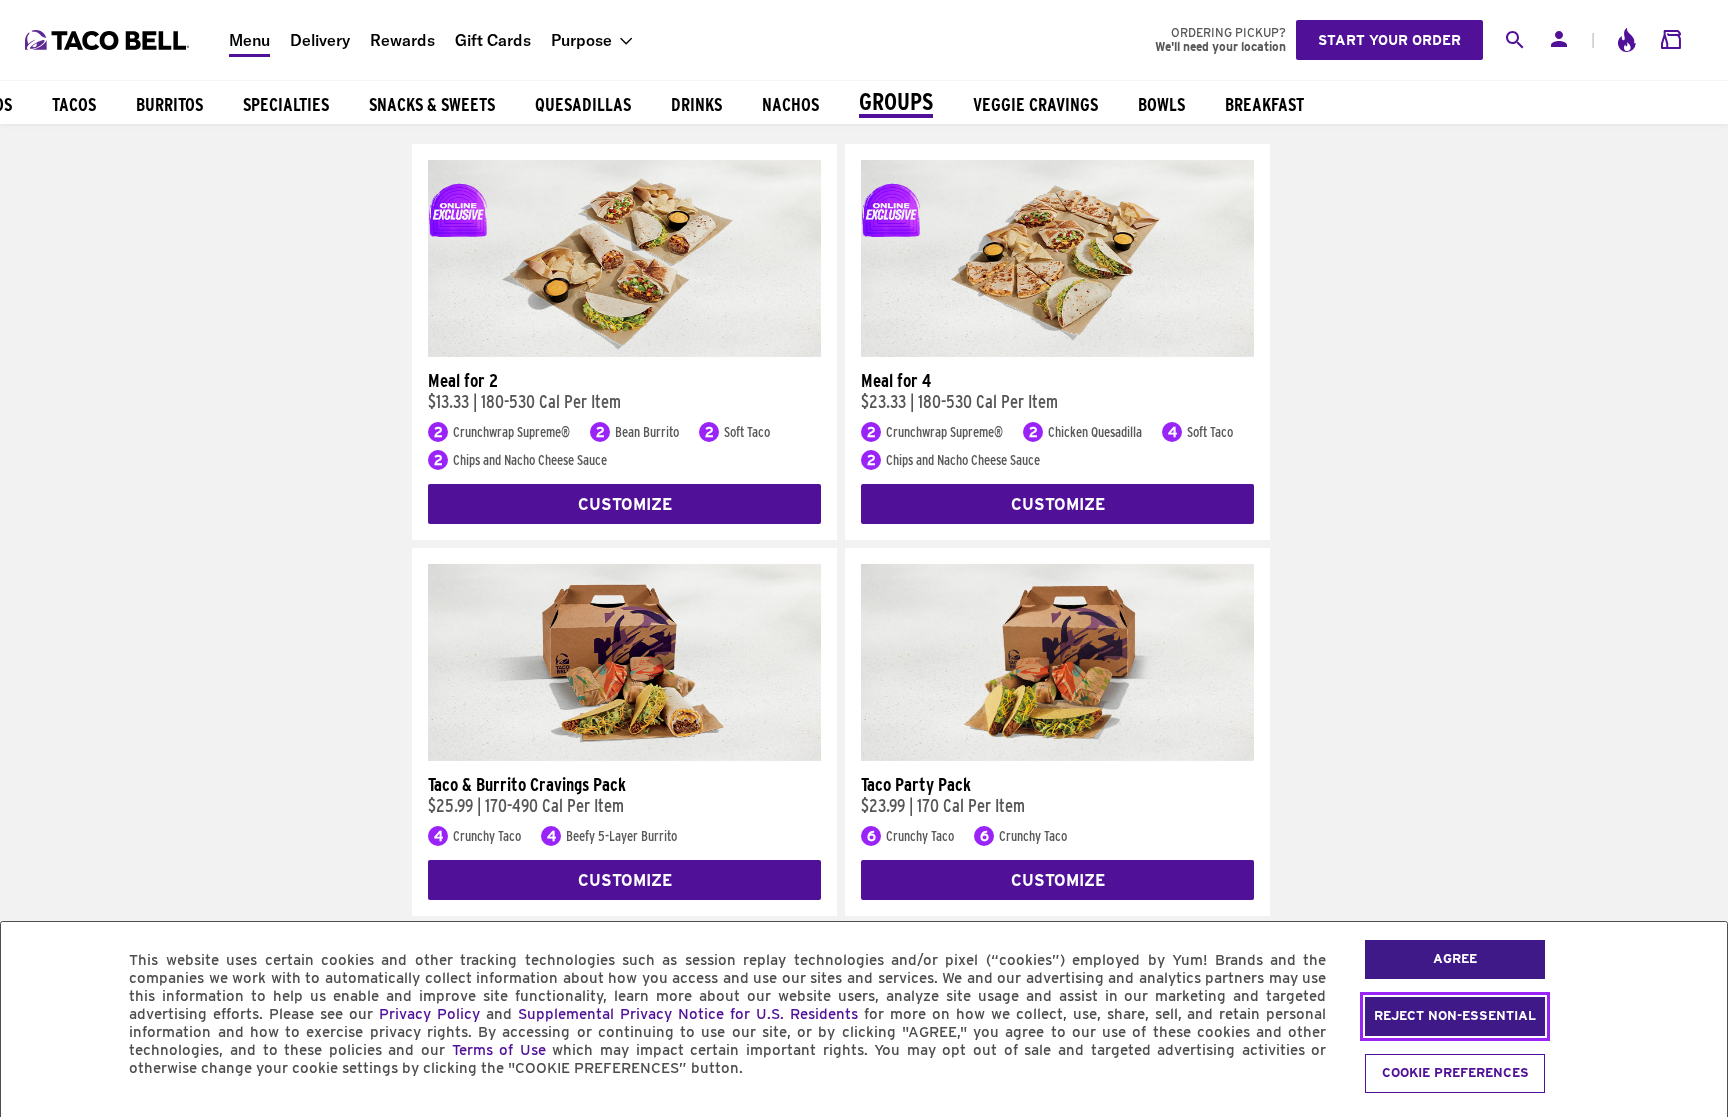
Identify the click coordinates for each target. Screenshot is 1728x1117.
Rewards (402, 40)
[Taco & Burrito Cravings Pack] (624, 756)
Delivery (320, 40)
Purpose (581, 40)
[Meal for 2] (624, 352)
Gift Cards (493, 40)
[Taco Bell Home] (109, 40)
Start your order (1389, 40)
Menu (249, 40)
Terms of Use (499, 1050)
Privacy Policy (429, 1014)
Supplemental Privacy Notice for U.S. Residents (688, 1014)
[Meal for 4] (1057, 352)
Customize (625, 504)
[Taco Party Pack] (1057, 756)
